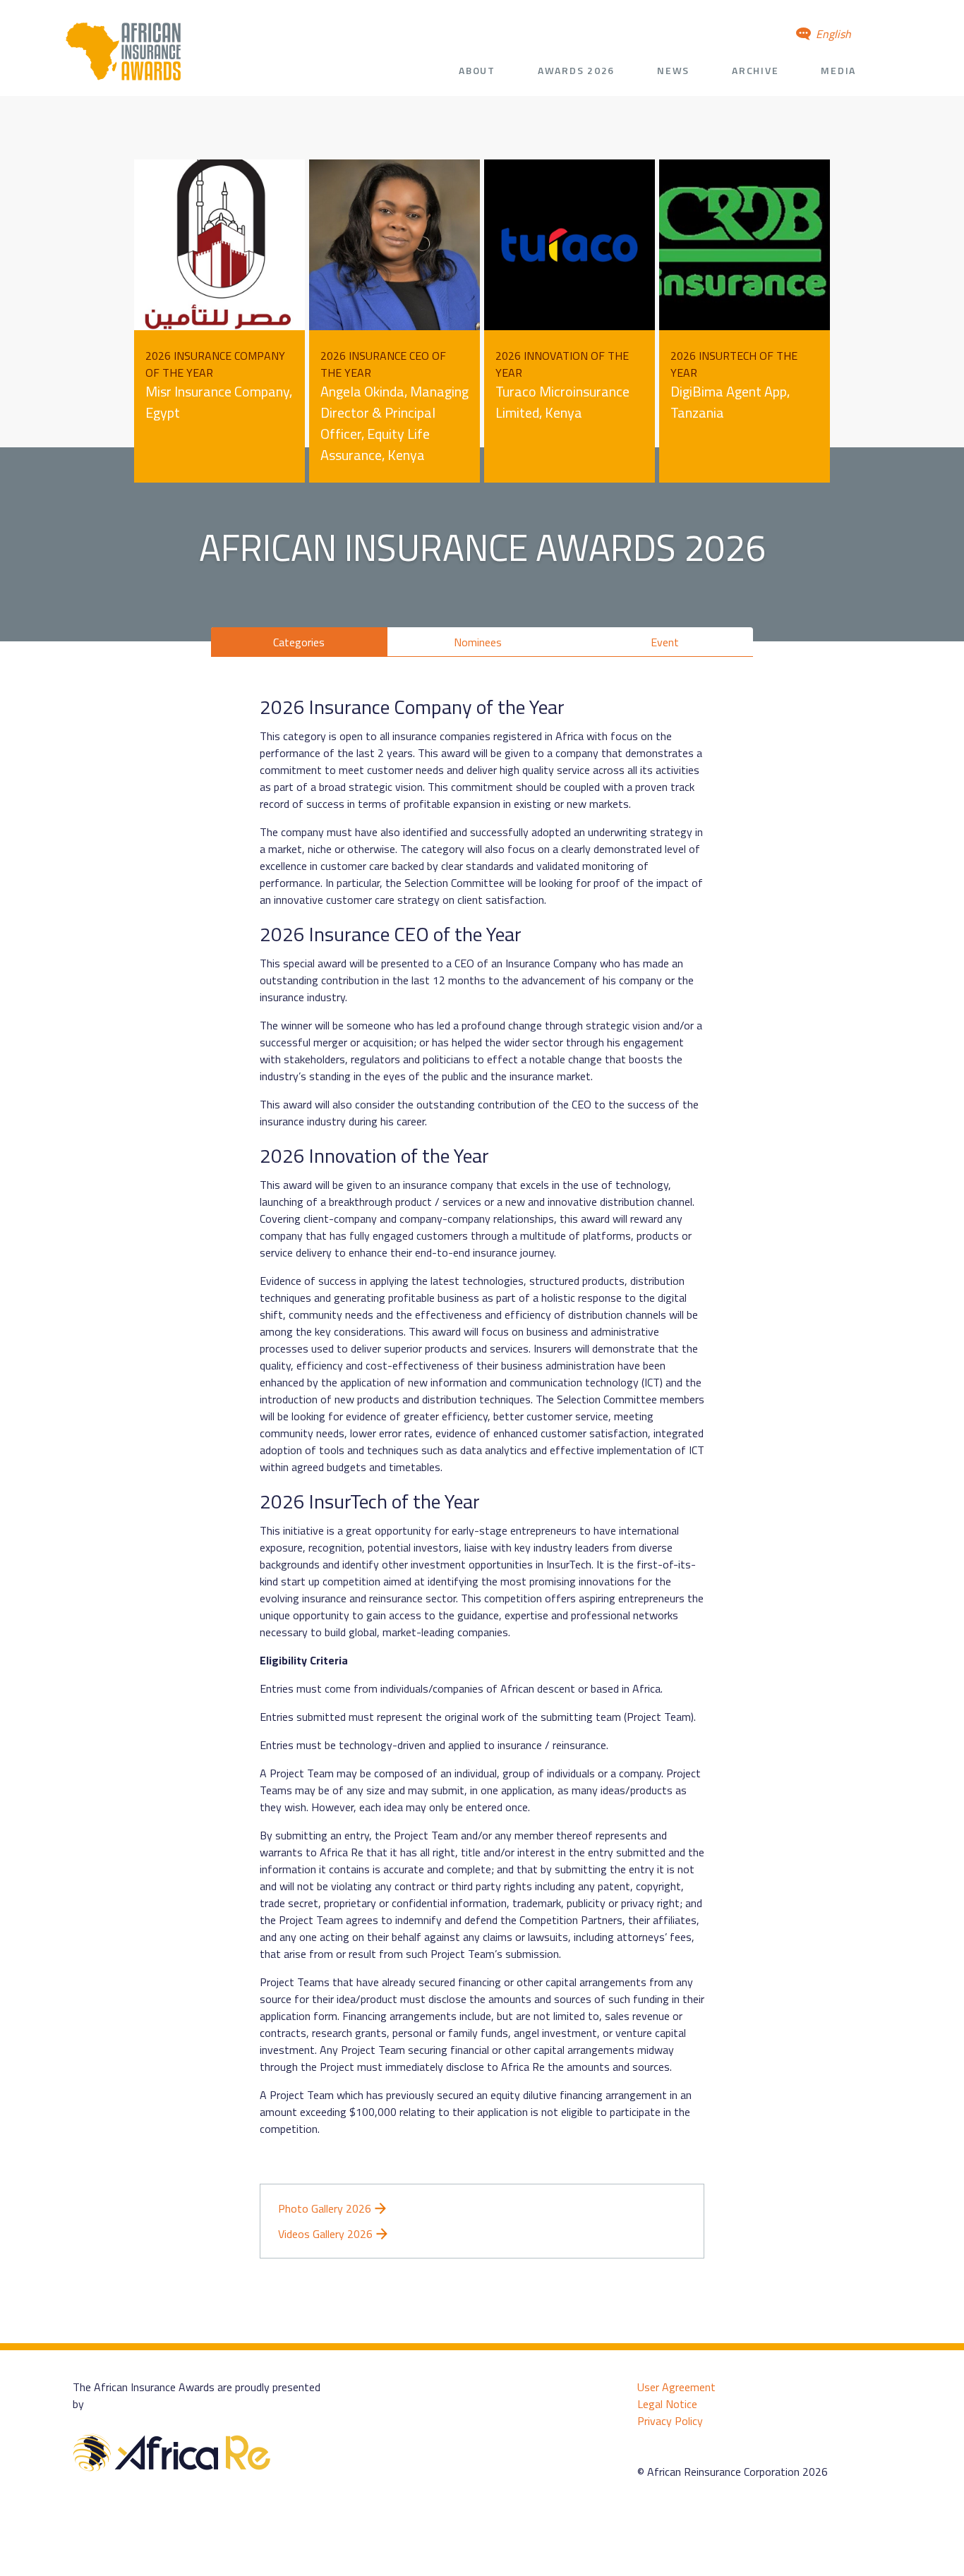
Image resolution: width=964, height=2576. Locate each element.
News (673, 70)
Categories (299, 642)
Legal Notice (667, 2404)
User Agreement (676, 2387)
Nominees (478, 642)
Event (665, 642)
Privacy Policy (670, 2421)
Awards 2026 (576, 70)
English (832, 34)
